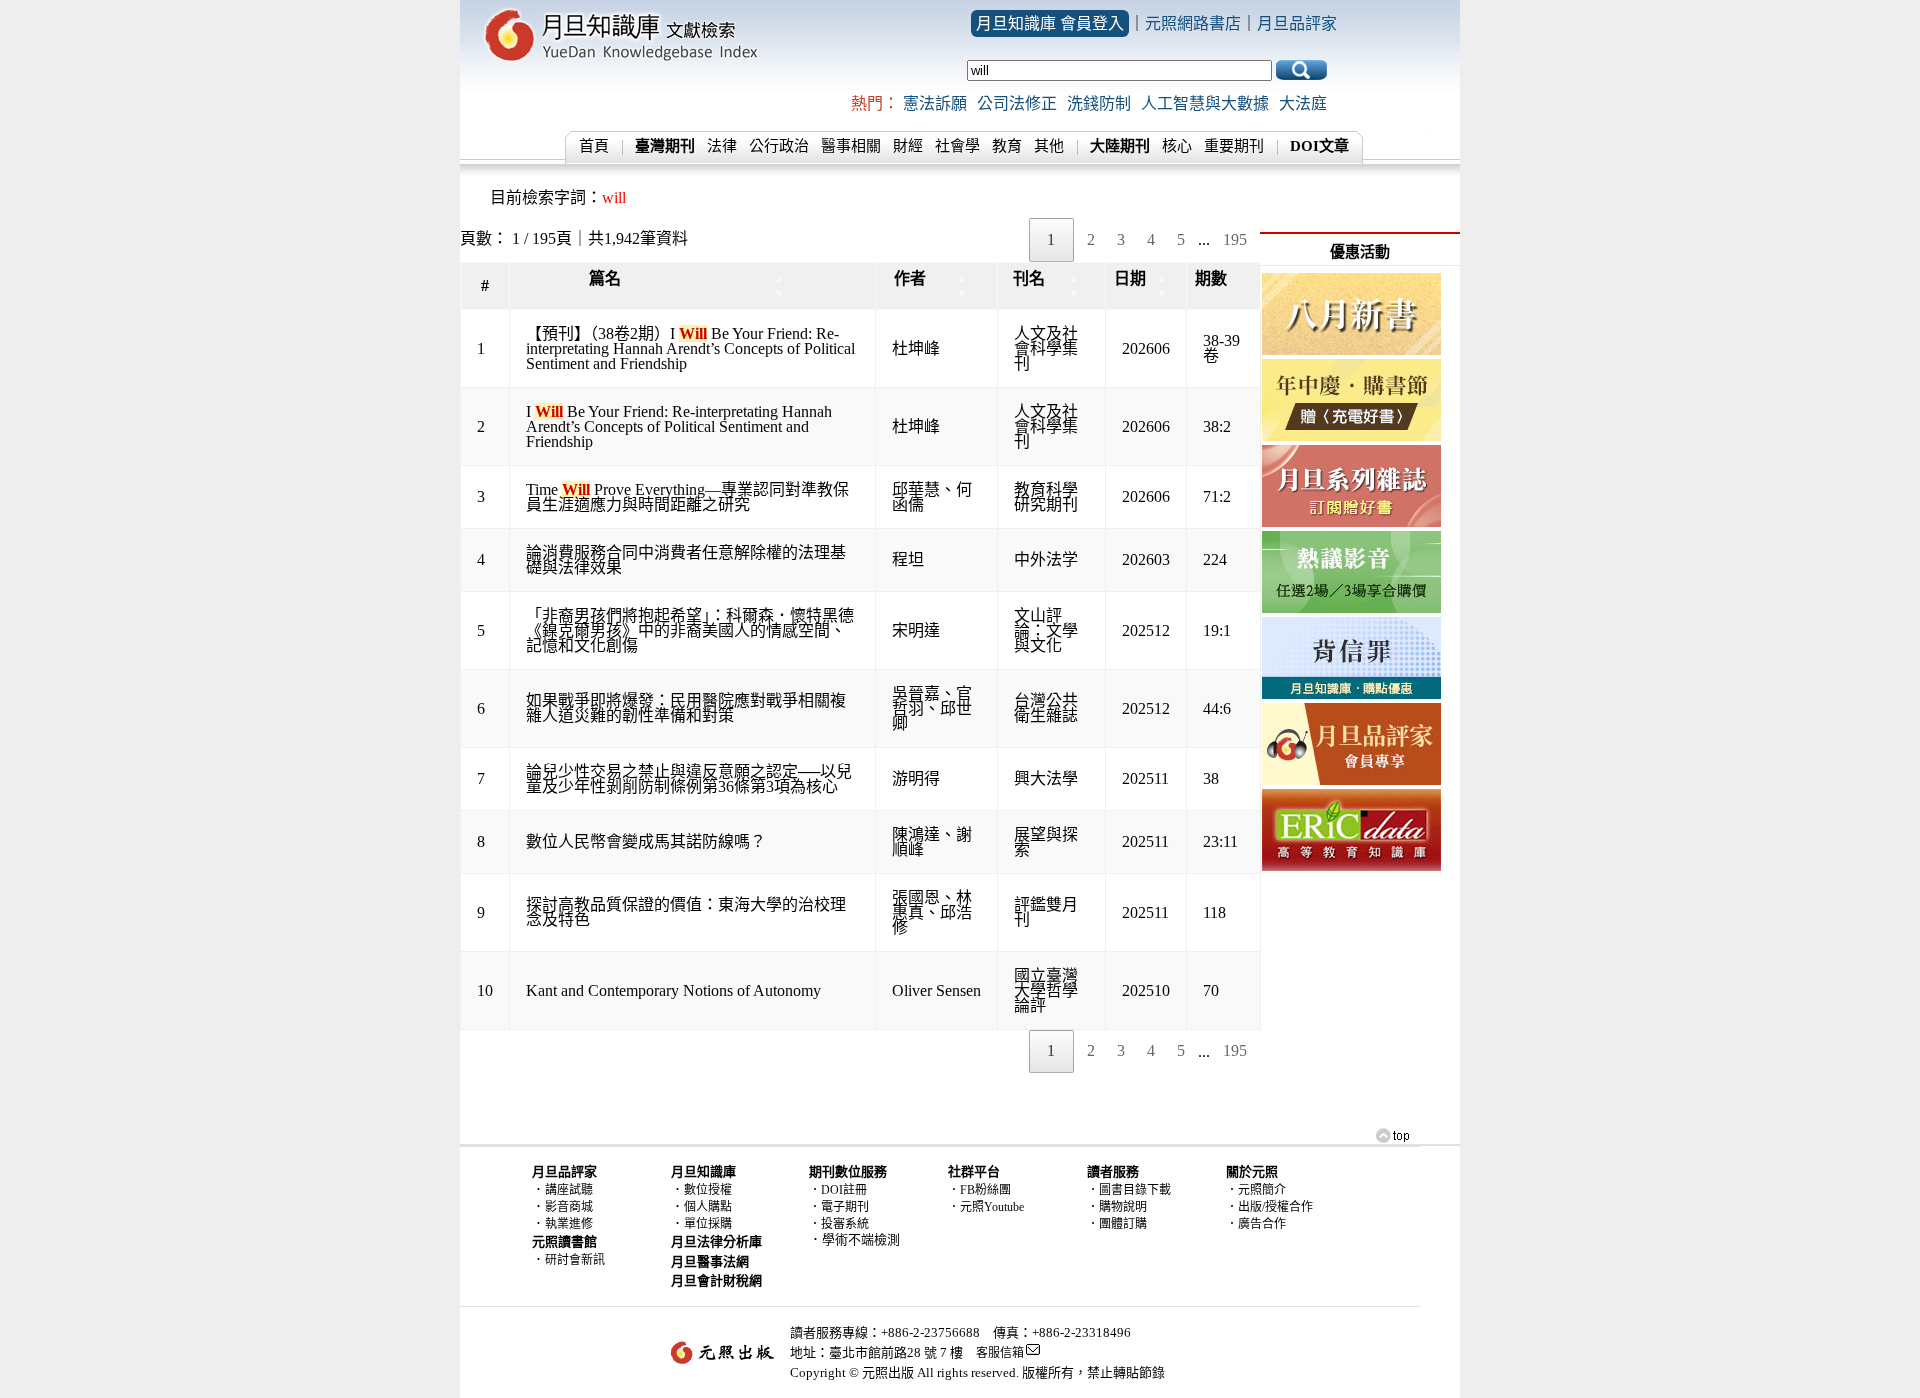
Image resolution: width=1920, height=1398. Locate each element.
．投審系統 (839, 1224)
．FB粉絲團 (979, 1190)
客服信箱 (1000, 1353)
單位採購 (708, 1224)
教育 (1007, 146)
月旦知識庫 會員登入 (1050, 23)
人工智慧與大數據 (1205, 103)
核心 (1177, 146)
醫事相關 (851, 146)
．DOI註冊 (838, 1190)
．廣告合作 (1256, 1224)
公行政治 (779, 146)
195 (1235, 239)
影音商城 (569, 1207)
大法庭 (1303, 103)
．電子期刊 (839, 1207)
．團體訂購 (1117, 1224)
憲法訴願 (935, 103)
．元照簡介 (1256, 1190)
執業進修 (569, 1224)
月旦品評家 (1297, 23)
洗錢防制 (1099, 103)
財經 (908, 146)
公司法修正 (1017, 103)
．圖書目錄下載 (1129, 1190)
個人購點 (708, 1207)
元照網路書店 (1193, 23)
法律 (722, 146)
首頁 (594, 146)
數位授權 (708, 1190)
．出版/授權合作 (1269, 1207)
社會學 (957, 146)
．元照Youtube (986, 1207)
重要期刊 (1234, 146)
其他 (1049, 146)
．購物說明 (1117, 1207)
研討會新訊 (575, 1260)
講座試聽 (569, 1190)
